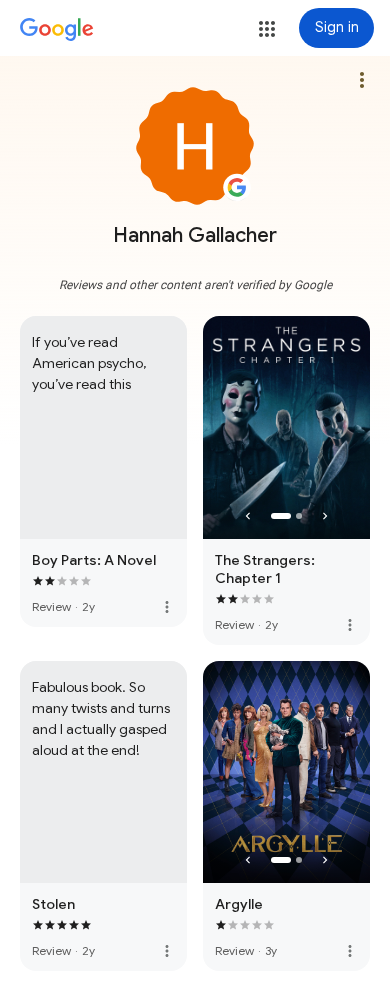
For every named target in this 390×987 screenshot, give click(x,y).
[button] (267, 29)
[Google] (57, 30)
